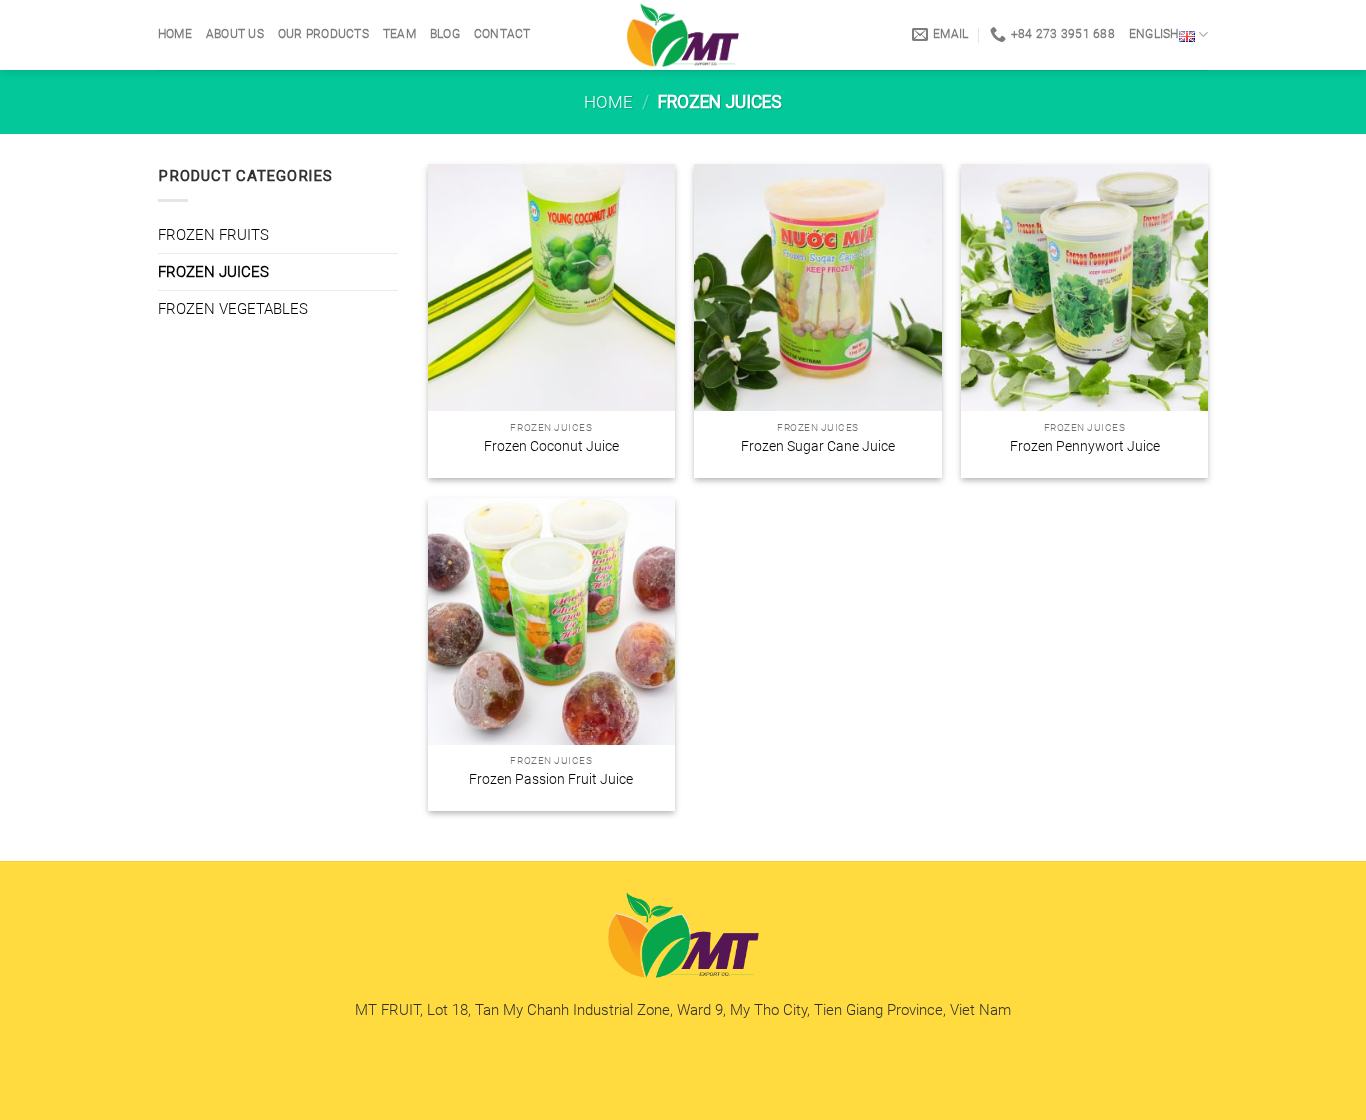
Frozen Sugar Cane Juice (818, 446)
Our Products (323, 34)
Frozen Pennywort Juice (1085, 446)
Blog (445, 34)
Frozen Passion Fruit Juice (551, 779)
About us (235, 34)
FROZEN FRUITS (213, 235)
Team (399, 34)
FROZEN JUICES (213, 272)
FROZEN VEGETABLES (233, 309)
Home (175, 34)
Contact (502, 34)
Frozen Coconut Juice (551, 446)
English (1154, 34)
